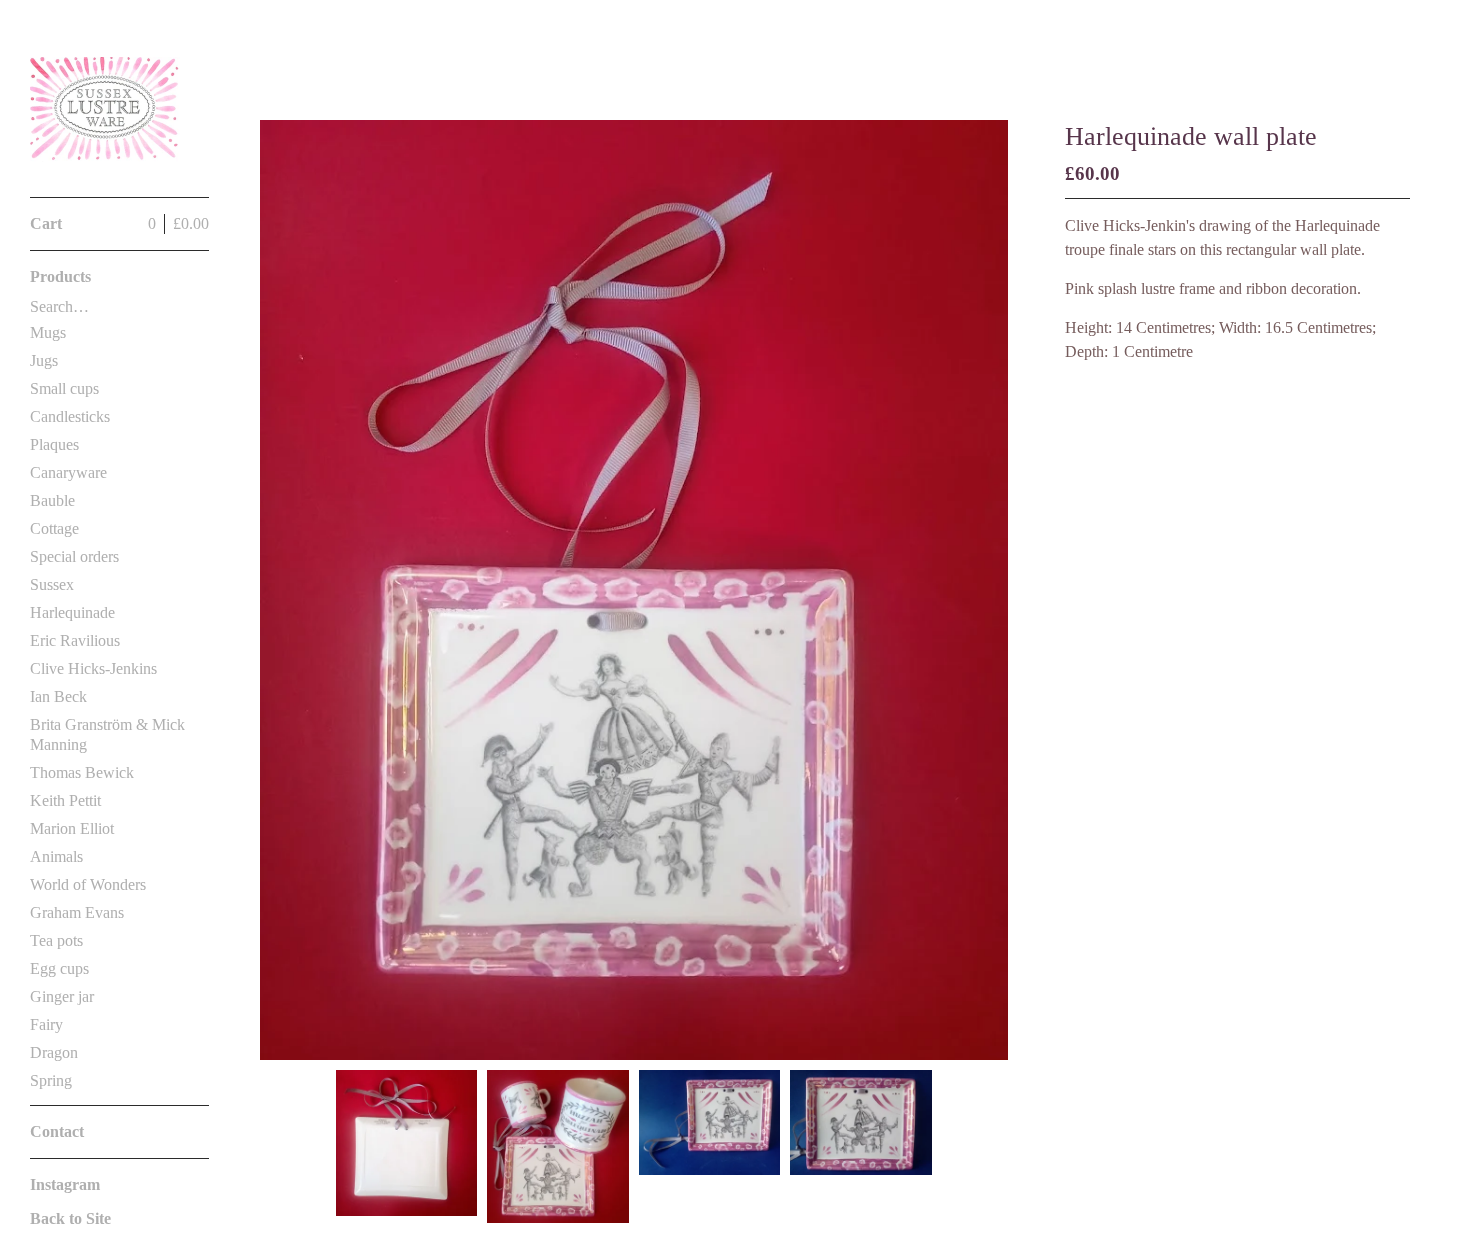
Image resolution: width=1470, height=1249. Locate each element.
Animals (56, 856)
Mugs (48, 332)
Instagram (65, 1184)
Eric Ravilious (75, 640)
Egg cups (59, 968)
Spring (51, 1080)
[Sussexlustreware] (105, 109)
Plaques (54, 444)
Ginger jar (62, 996)
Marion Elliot (72, 828)
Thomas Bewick (82, 772)
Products (60, 276)
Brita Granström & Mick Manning (107, 734)
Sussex (52, 584)
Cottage (54, 528)
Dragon (54, 1052)
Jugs (44, 360)
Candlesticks (70, 416)
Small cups (64, 388)
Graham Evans (77, 912)
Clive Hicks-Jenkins (93, 668)
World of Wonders (88, 884)
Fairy (46, 1024)
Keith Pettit (65, 800)
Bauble (52, 500)
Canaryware (68, 472)
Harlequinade (72, 612)
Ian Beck (58, 696)
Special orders (74, 556)
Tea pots (56, 940)
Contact (57, 1131)
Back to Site (70, 1218)
